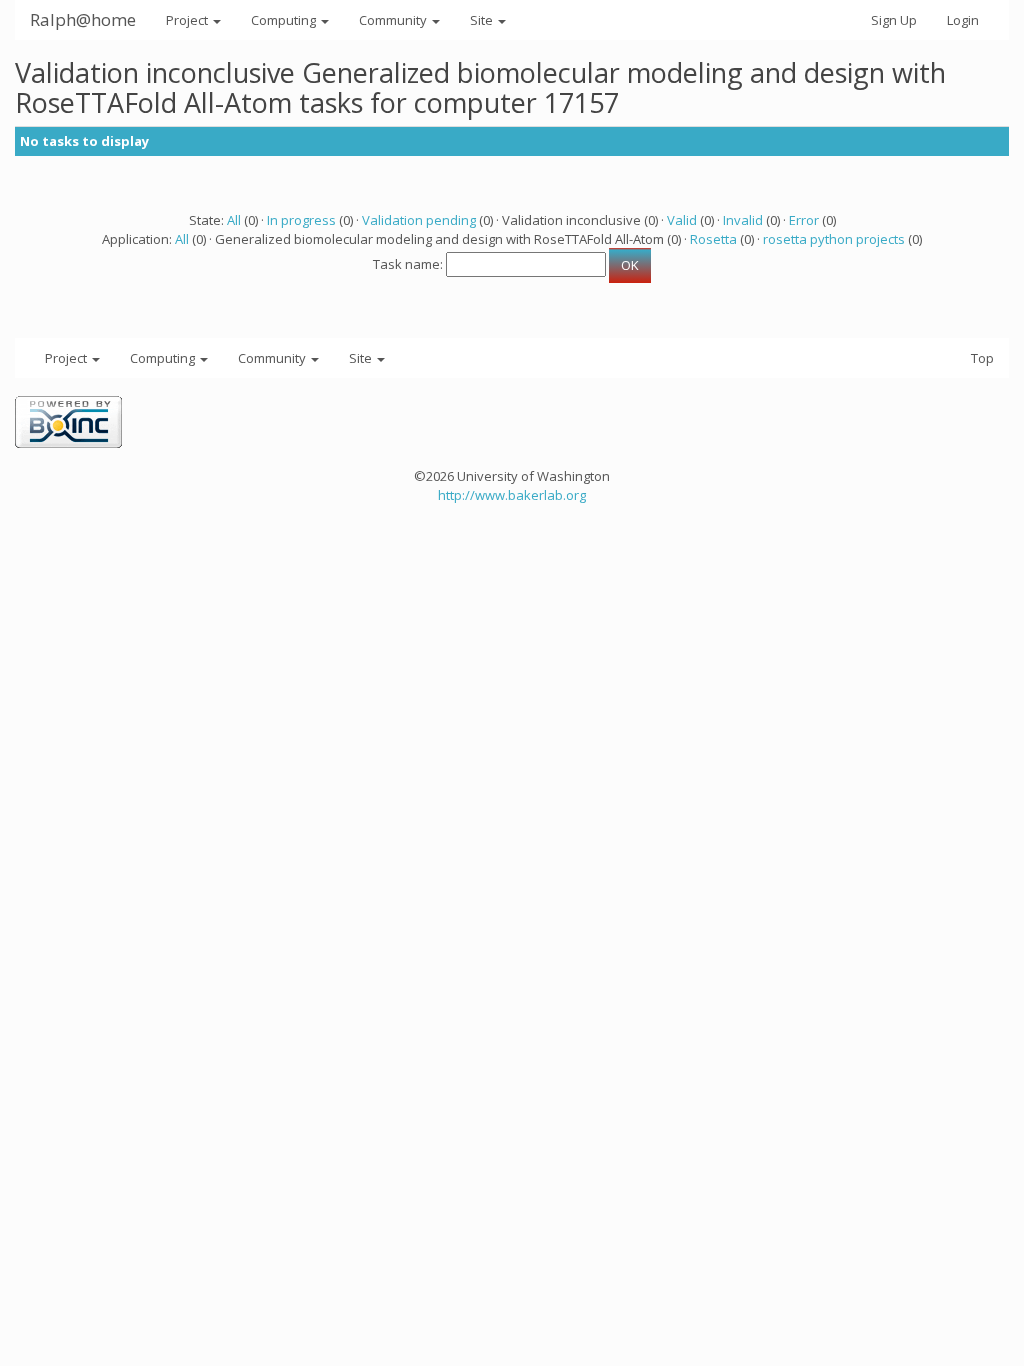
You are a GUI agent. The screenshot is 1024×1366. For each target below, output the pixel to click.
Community (394, 20)
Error (804, 220)
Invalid (743, 220)
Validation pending (419, 220)
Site (483, 20)
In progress (301, 220)
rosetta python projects (834, 239)
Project (188, 20)
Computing (285, 20)
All (234, 220)
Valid (682, 220)
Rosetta (713, 239)
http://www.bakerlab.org (512, 495)
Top (982, 358)
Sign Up (894, 20)
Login (963, 20)
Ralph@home (83, 19)
